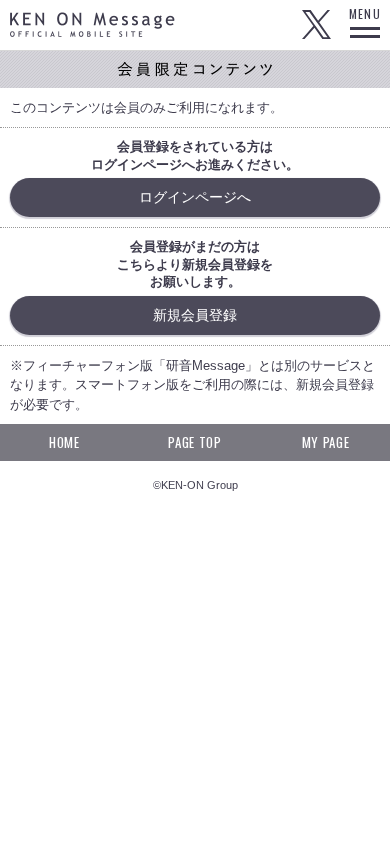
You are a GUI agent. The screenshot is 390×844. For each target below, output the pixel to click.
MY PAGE (326, 442)
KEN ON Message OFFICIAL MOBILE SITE (92, 24)
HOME (64, 442)
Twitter (316, 25)
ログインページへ (195, 197)
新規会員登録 (195, 315)
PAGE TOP (194, 442)
